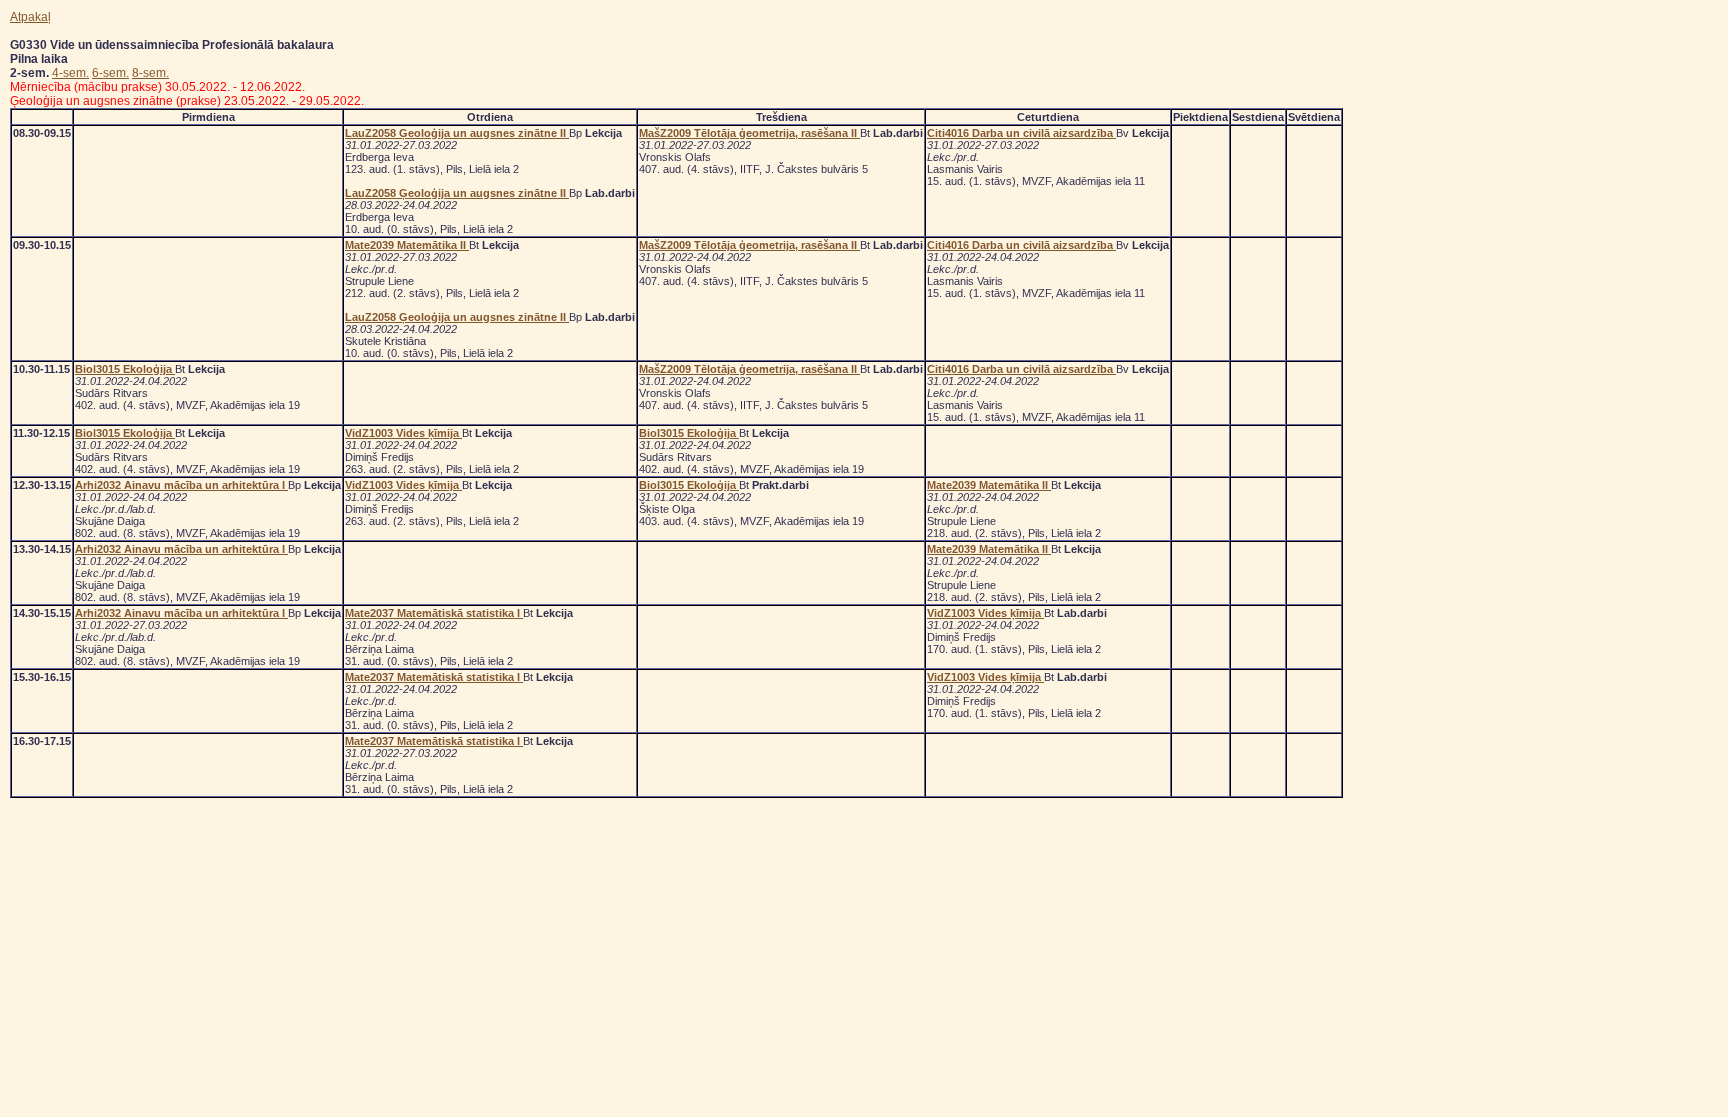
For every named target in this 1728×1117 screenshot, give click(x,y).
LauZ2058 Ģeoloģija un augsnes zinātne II (457, 133)
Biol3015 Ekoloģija (125, 369)
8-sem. (150, 73)
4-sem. (70, 73)
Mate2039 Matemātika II (407, 245)
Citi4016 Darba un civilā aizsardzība (1021, 133)
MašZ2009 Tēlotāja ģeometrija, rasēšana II (749, 133)
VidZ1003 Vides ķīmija (403, 433)
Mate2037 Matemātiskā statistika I (434, 613)
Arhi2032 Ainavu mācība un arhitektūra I (181, 485)
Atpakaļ (30, 17)
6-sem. (110, 73)
